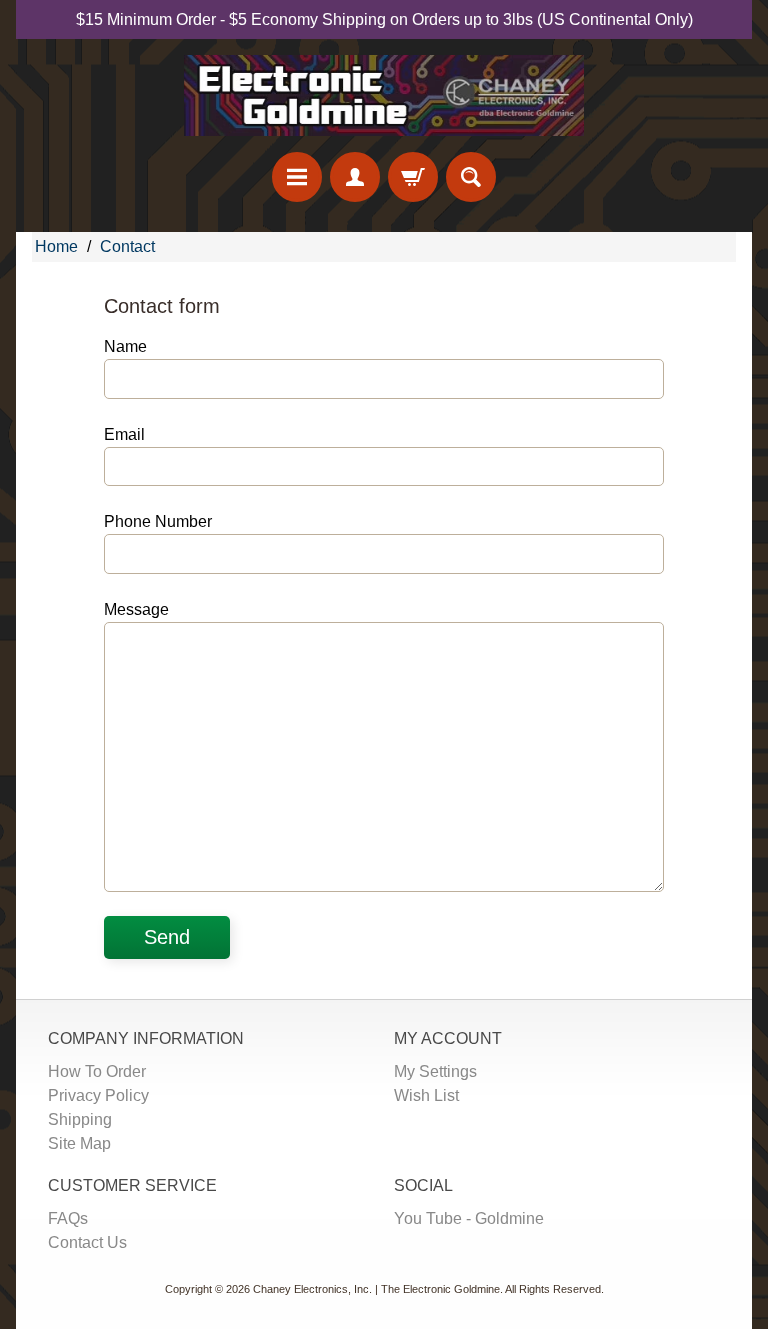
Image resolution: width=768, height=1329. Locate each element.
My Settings (435, 1071)
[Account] (355, 177)
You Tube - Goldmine (469, 1218)
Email (124, 434)
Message (136, 609)
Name (125, 346)
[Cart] (413, 177)
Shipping (80, 1119)
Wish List (426, 1095)
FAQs (68, 1218)
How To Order (97, 1071)
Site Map (79, 1143)
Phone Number (158, 521)
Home (56, 246)
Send (167, 937)
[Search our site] (471, 177)
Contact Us (87, 1242)
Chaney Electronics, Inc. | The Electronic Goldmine (376, 1289)
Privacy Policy (98, 1095)
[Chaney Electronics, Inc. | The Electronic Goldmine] (384, 95)
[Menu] (297, 177)
